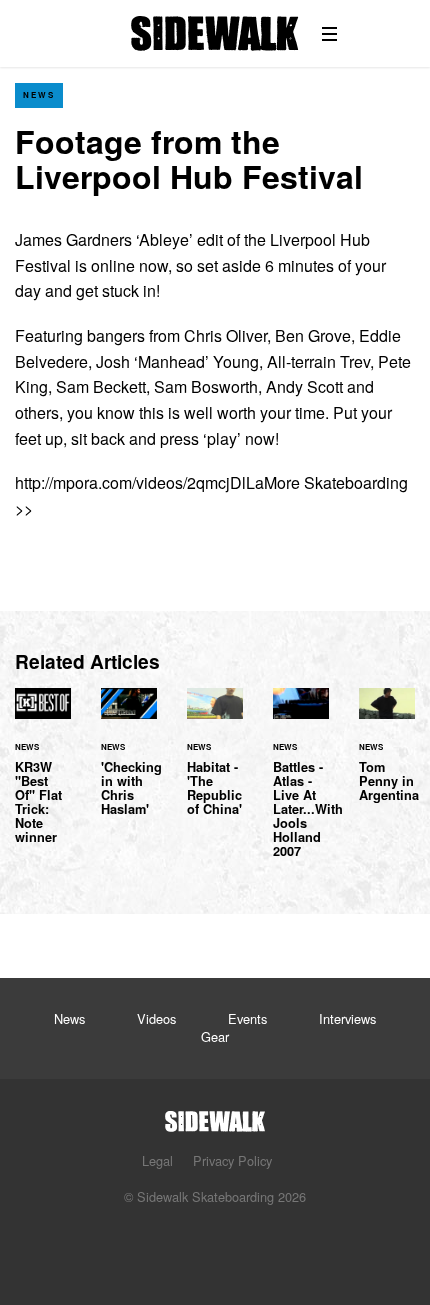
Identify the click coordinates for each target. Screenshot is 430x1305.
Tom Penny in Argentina (387, 757)
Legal (157, 1160)
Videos (156, 1018)
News (39, 94)
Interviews (347, 1018)
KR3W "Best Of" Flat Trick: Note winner (43, 778)
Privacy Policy (232, 1160)
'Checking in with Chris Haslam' (129, 764)
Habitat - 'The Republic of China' (215, 764)
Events (247, 1018)
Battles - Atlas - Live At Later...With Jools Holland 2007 (301, 785)
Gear (215, 1036)
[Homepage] (215, 1115)
